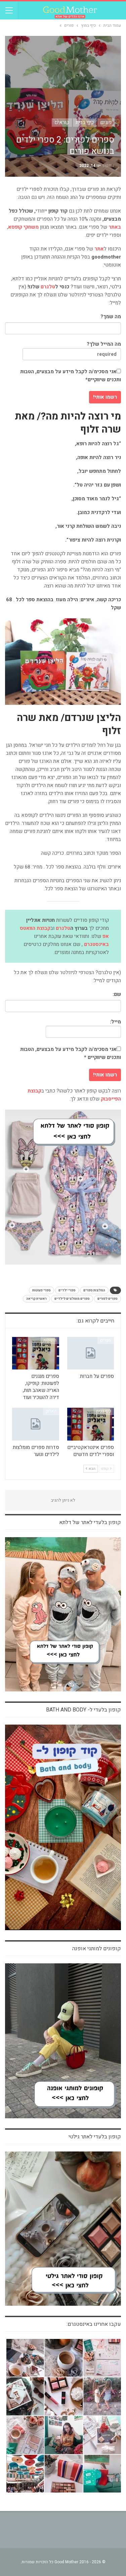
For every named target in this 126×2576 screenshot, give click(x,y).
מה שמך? (111, 317)
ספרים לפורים (108, 1299)
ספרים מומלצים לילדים (72, 1299)
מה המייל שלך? (104, 344)
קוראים (62, 122)
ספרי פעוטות (41, 1290)
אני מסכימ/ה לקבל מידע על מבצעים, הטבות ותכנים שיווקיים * (71, 1053)
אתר (99, 249)
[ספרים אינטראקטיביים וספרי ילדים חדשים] (91, 1424)
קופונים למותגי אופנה (97, 1949)
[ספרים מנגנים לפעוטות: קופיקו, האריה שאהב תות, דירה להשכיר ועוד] (36, 1353)
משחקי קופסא (23, 227)
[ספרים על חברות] (91, 1353)
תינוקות (50, 1340)
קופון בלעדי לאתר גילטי (95, 2137)
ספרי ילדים (67, 1290)
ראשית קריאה (36, 1299)
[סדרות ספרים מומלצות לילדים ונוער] (36, 1424)
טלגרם (48, 287)
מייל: (115, 1022)
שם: (117, 994)
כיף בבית (85, 122)
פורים (106, 122)
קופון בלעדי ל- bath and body (83, 1710)
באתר (115, 227)
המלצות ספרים (94, 1290)
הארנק (51, 1411)
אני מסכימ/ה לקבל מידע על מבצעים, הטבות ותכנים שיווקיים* (71, 376)
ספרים (106, 1340)
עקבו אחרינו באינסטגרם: (94, 2324)
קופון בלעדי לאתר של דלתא (90, 1522)
